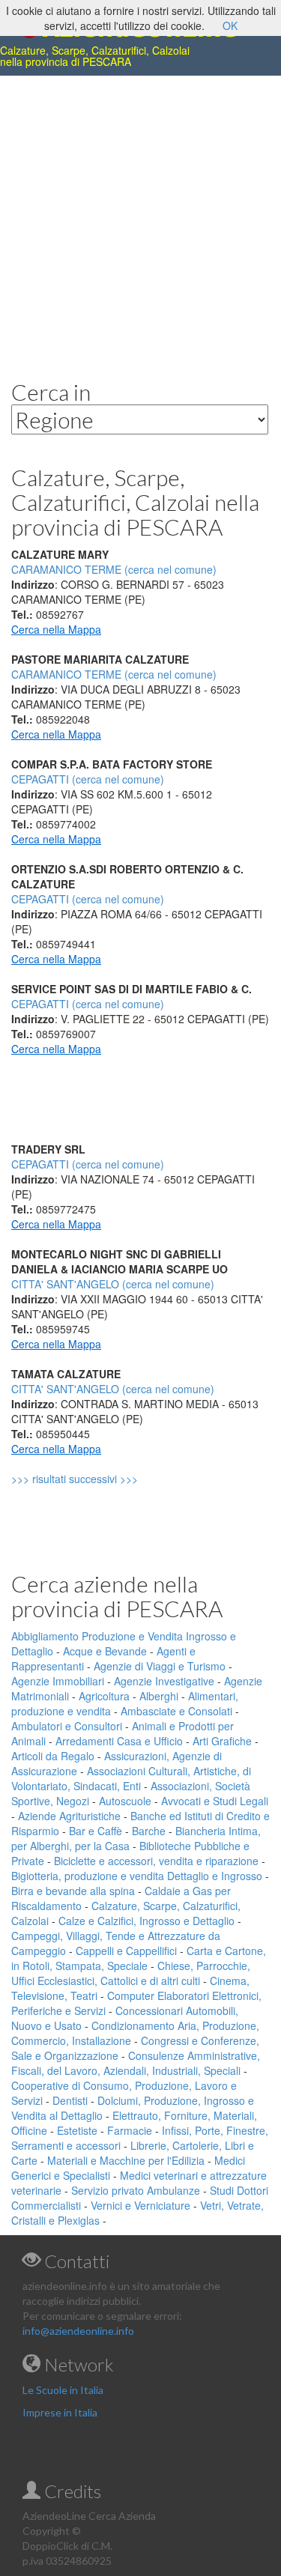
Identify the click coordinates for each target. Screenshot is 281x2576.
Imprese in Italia (60, 2412)
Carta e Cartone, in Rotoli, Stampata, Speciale (139, 1958)
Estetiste (77, 2130)
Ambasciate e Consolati (176, 1711)
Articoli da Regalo (53, 1756)
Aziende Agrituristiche (69, 1816)
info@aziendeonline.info (78, 2331)
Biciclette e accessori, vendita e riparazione (156, 1861)
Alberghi (159, 1696)
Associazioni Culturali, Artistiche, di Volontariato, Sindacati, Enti (131, 1778)
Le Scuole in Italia (63, 2390)
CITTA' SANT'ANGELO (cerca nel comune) (113, 1284)
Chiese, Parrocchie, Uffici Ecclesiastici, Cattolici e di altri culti (131, 1973)
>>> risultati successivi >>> (100, 1479)
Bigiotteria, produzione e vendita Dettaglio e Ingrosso (137, 1876)
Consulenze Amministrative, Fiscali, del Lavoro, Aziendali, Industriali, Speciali (136, 2063)
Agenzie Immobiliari (58, 1681)
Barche (149, 1831)
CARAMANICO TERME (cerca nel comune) (114, 674)
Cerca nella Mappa (56, 629)
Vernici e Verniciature (140, 2205)
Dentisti (70, 2100)
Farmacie (130, 2130)
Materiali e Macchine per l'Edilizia (126, 2160)
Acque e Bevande (105, 1651)
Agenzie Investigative (164, 1681)
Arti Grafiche (222, 1741)
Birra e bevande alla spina (73, 1891)
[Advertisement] (140, 216)
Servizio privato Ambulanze (136, 2190)
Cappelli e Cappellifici (126, 1951)
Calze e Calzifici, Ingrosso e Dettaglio (146, 1921)
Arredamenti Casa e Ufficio (119, 1741)
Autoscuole (125, 1801)
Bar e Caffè (96, 1831)
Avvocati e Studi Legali (215, 1801)
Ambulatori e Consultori (67, 1726)
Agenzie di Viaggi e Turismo (160, 1666)
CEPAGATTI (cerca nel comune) (88, 779)
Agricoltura (104, 1696)
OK (230, 25)
